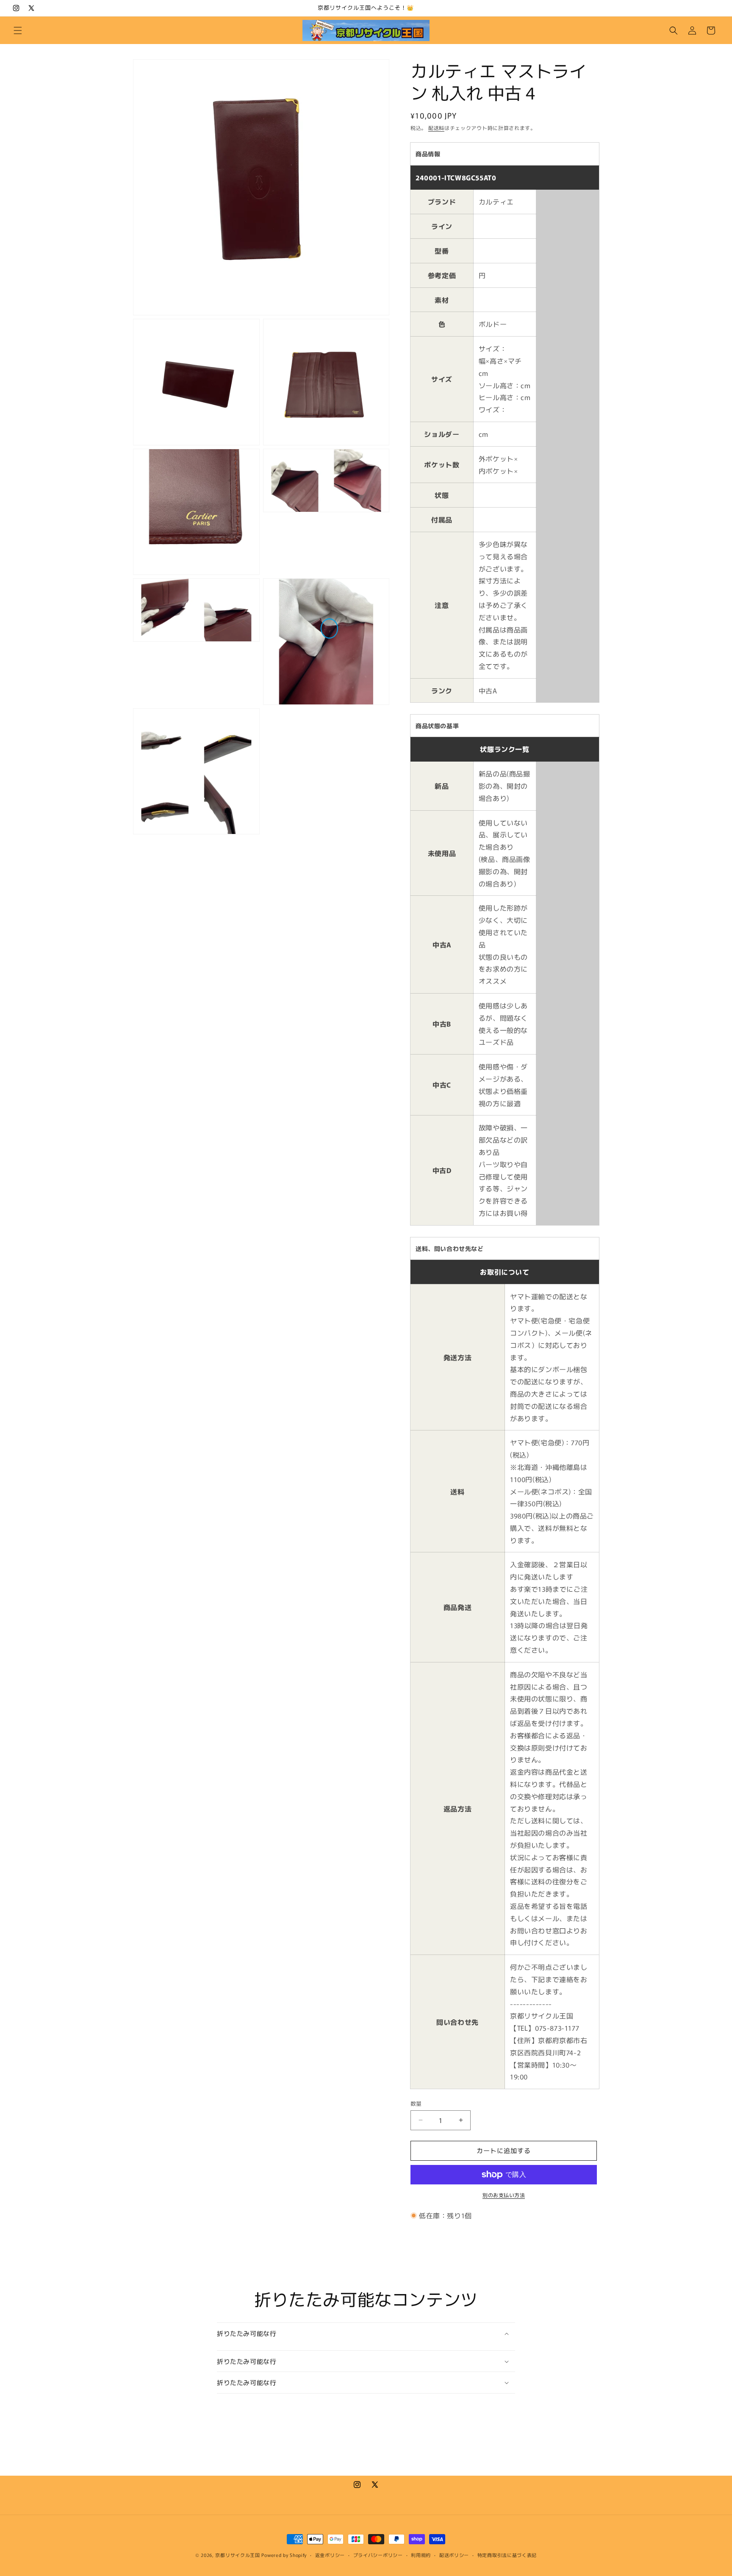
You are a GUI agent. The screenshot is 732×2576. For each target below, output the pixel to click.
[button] (18, 30)
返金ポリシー (330, 2555)
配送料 (436, 128)
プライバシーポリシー (378, 2555)
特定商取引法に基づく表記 (507, 2555)
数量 (416, 2103)
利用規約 (421, 2555)
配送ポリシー (454, 2555)
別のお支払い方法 (504, 2195)
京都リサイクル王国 (237, 2555)
